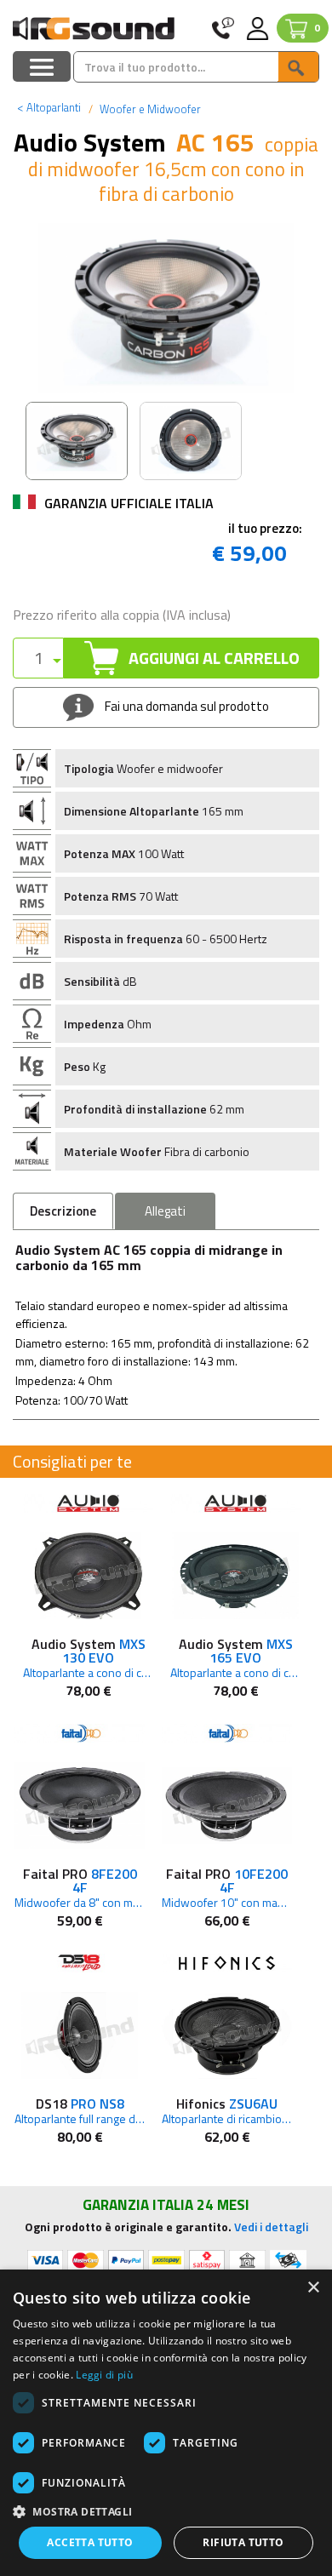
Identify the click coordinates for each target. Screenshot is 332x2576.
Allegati (165, 1211)
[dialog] (166, 2423)
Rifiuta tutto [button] (243, 2542)
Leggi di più (104, 2375)
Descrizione (63, 1211)
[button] (166, 2511)
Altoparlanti (49, 107)
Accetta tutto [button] (90, 2542)
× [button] (313, 2288)
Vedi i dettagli (271, 2227)
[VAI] (298, 67)
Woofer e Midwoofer (149, 109)
